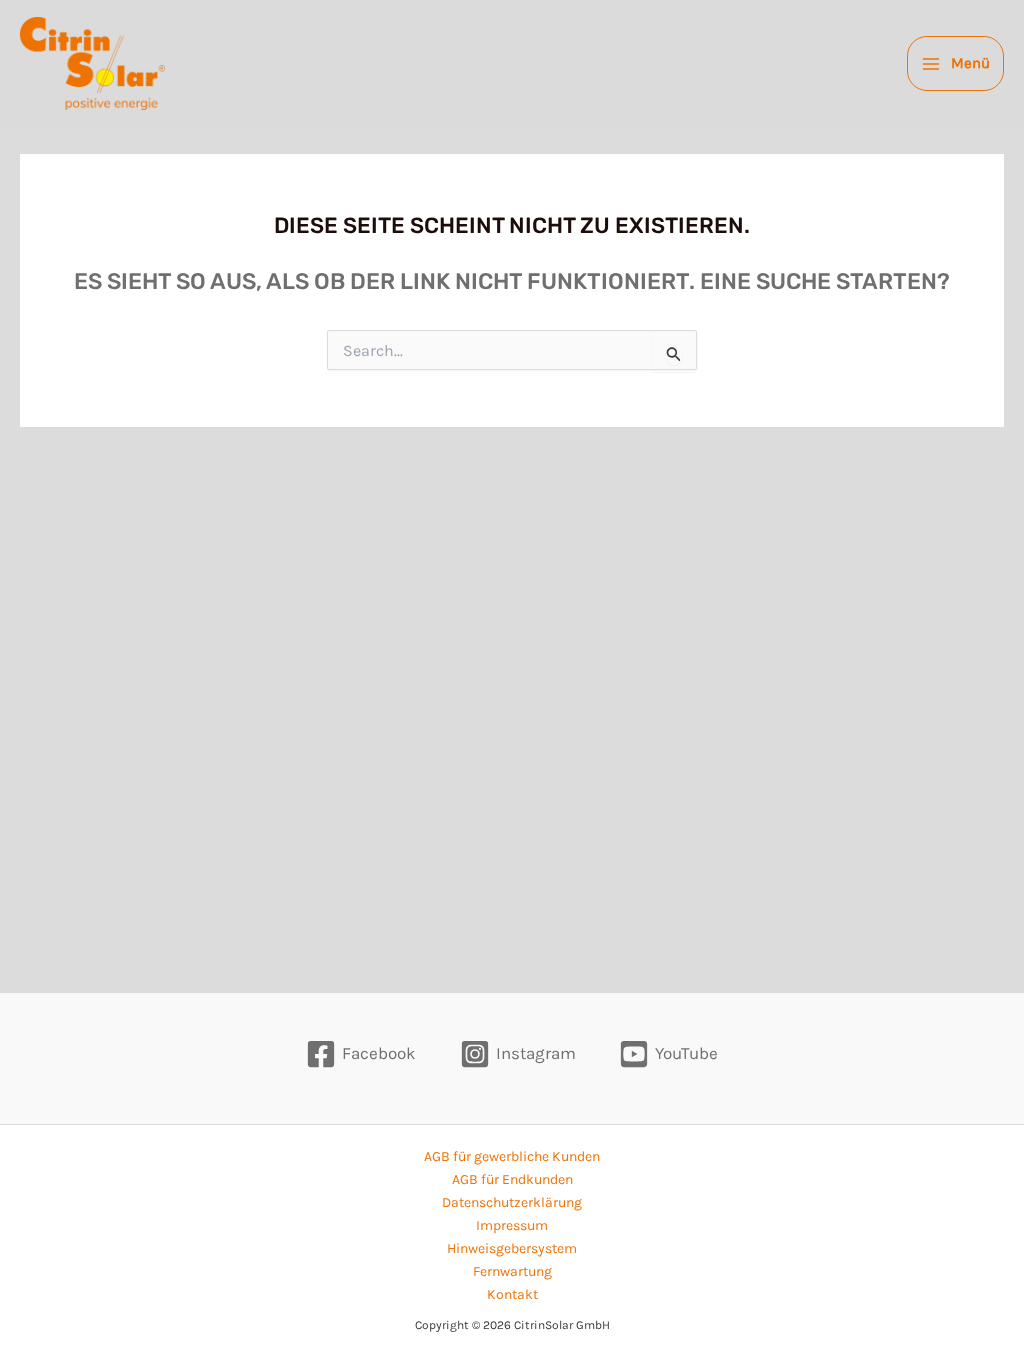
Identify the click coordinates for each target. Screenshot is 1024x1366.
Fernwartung (512, 1271)
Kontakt (512, 1294)
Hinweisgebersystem (512, 1248)
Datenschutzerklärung (512, 1202)
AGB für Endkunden (512, 1179)
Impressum (512, 1225)
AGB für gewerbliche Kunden (512, 1156)
